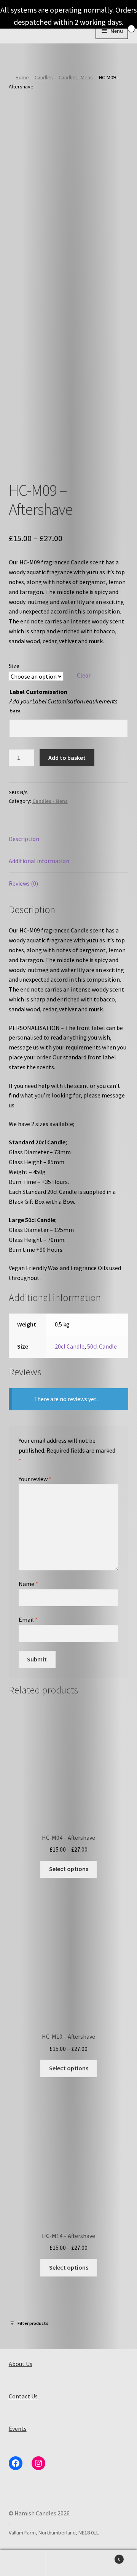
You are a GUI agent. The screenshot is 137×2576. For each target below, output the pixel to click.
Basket (106, 2556)
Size (14, 666)
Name (28, 1584)
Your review (35, 1479)
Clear (84, 675)
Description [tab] (24, 839)
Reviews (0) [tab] (23, 883)
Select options (69, 1869)
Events (18, 2429)
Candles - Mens (76, 77)
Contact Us (23, 2396)
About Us (21, 2364)
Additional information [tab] (39, 861)
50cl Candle (102, 1346)
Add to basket (67, 758)
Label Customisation (38, 692)
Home (22, 77)
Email (28, 1620)
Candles (44, 77)
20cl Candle (70, 1346)
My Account (23, 2563)
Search (68, 2563)
